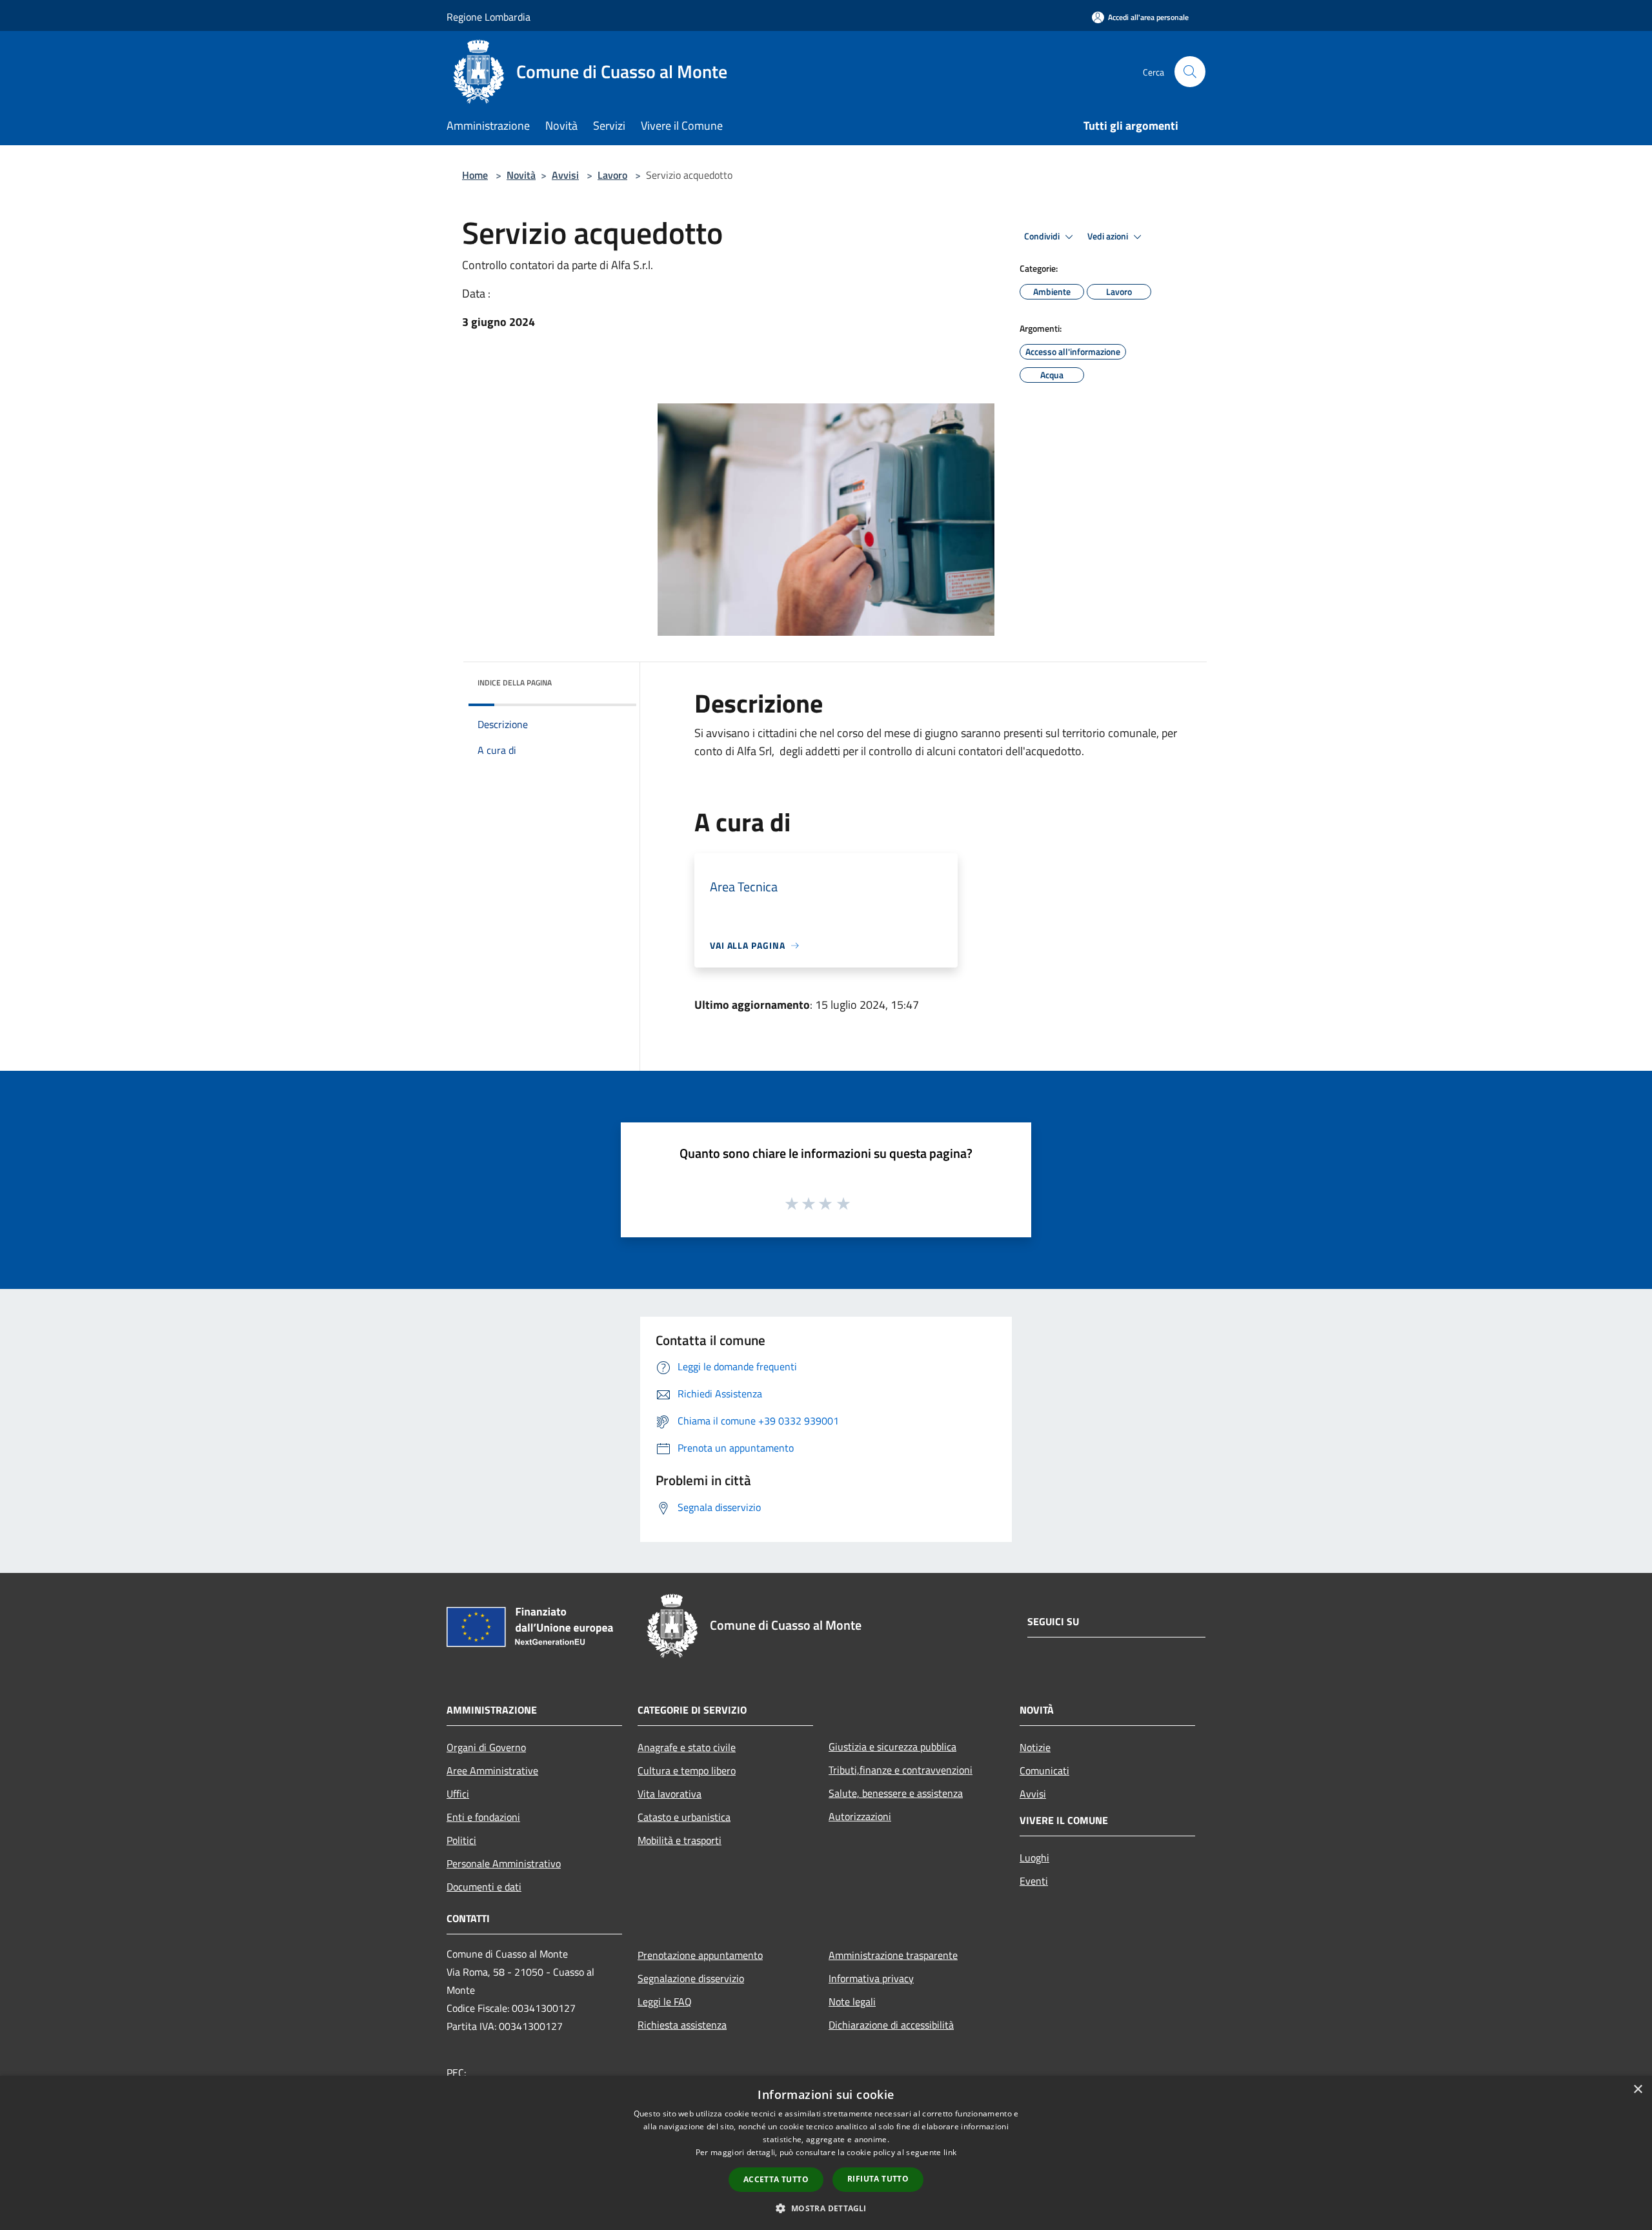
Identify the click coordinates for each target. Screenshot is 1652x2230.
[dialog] (826, 2153)
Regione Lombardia (489, 17)
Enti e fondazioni (483, 1817)
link (950, 2152)
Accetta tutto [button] (776, 2179)
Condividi (1043, 236)
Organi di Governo (486, 1747)
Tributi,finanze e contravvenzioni (901, 1770)
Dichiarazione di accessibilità (891, 2025)
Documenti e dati (484, 1887)
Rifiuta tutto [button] (878, 2179)
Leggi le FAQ (665, 2002)
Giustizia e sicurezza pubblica (892, 1747)
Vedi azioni (1109, 236)
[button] (826, 2208)
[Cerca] (1190, 72)
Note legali (852, 2002)
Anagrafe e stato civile (687, 1747)
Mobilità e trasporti (680, 1840)
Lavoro (612, 175)
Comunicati (1044, 1770)
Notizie (1035, 1747)
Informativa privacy (871, 1978)
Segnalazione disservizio (691, 1978)
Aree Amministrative (492, 1770)
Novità (521, 175)
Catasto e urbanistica (684, 1817)
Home (475, 175)
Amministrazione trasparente (893, 1955)
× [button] (1637, 2090)
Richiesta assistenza (682, 2025)
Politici (461, 1840)
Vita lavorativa (670, 1794)
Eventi (1034, 1881)
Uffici (458, 1794)
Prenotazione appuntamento (700, 1955)
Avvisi (565, 175)
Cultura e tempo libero (687, 1770)
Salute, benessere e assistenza (896, 1793)
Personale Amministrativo (504, 1863)
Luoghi (1034, 1858)
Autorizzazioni (860, 1816)
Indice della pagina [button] (515, 683)
